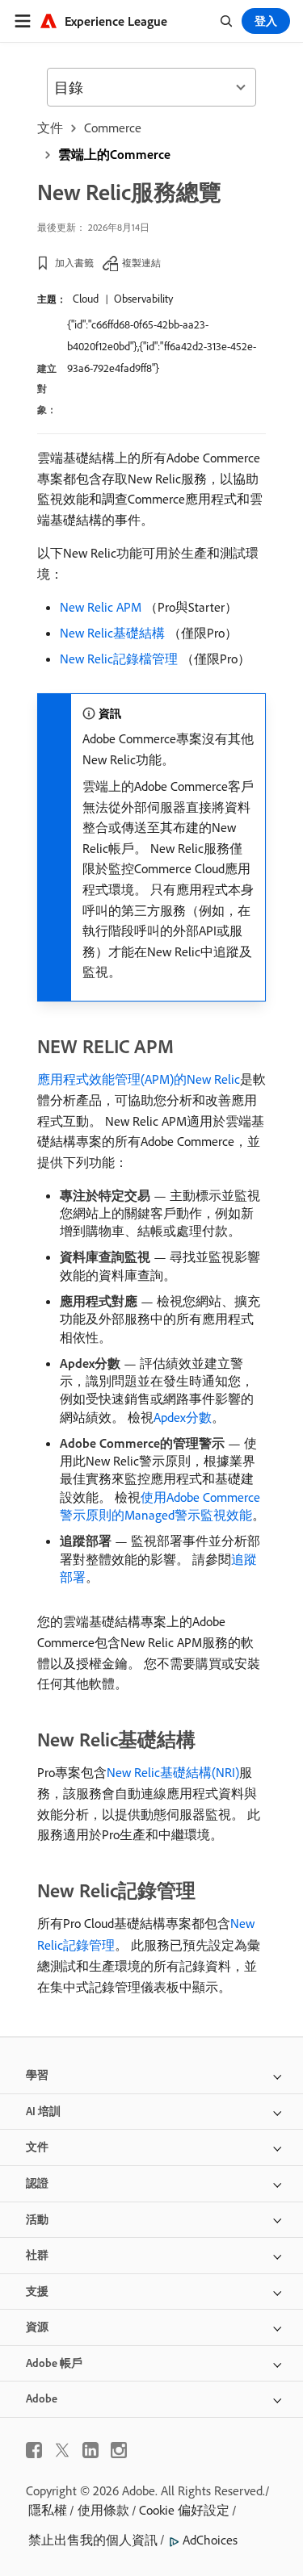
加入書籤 (74, 263)
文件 (50, 128)
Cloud (86, 299)
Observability (143, 299)
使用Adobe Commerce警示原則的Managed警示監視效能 (160, 1506)
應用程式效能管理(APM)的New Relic (139, 1079)
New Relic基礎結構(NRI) (173, 1772)
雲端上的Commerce (114, 154)
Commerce (113, 128)
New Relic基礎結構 (112, 633)
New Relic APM (101, 607)
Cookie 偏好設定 (184, 2510)
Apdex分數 (183, 1417)
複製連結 (141, 263)
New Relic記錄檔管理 (119, 659)
